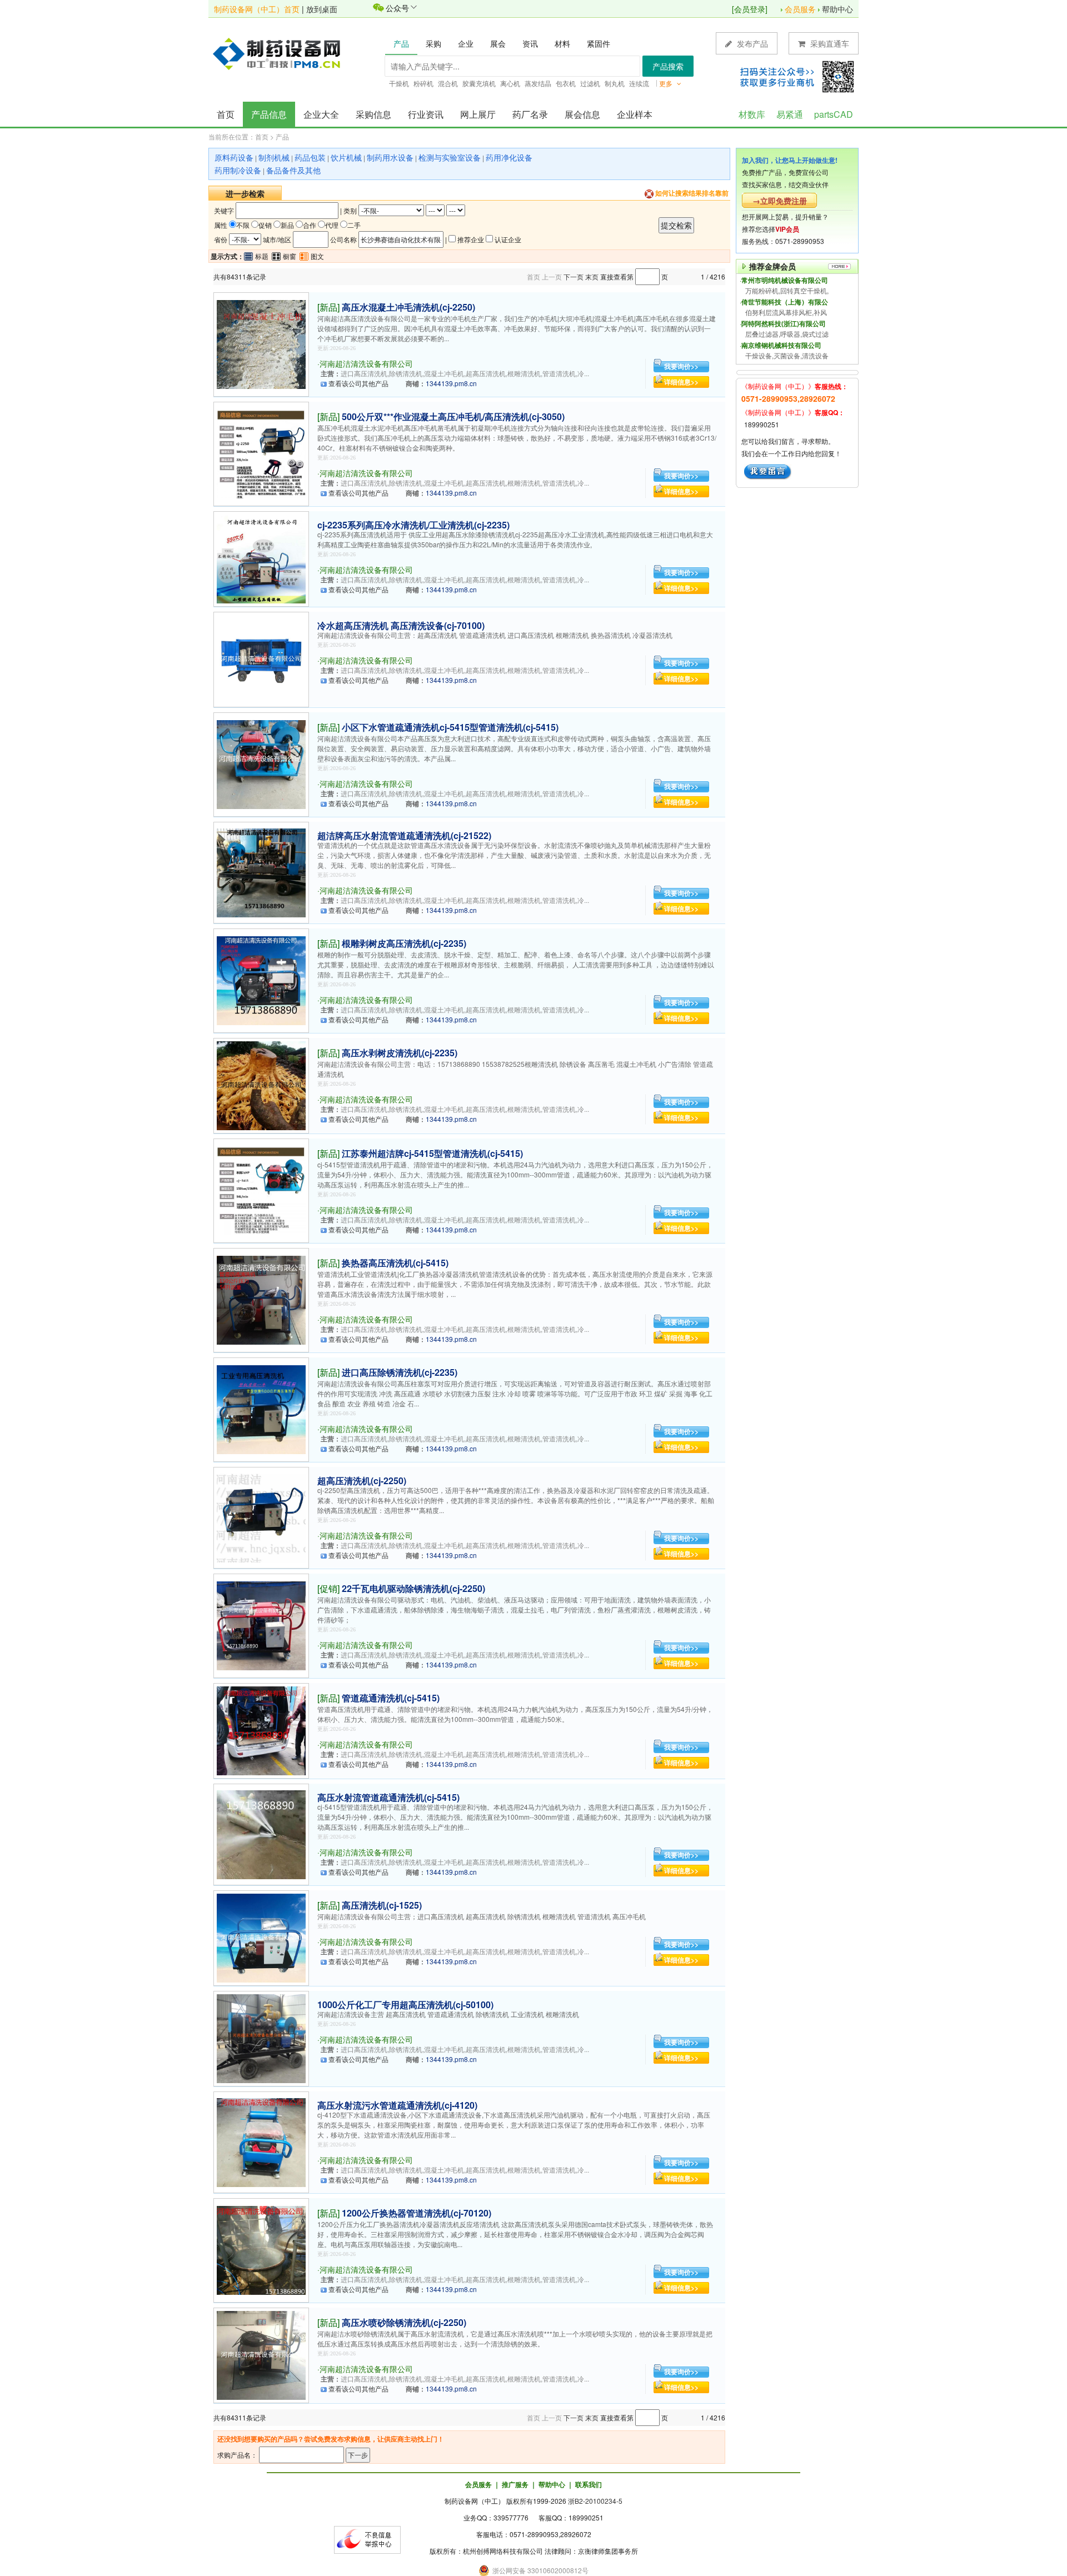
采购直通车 (829, 43)
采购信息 (373, 114)
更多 (667, 83)
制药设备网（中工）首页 (257, 9)
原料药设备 (234, 157)
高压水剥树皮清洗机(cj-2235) (400, 1053)
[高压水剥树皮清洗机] (261, 1084)
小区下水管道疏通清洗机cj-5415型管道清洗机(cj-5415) (450, 727)
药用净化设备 (509, 157)
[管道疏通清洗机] (261, 1729)
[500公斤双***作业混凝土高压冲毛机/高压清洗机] (261, 453)
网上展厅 (478, 114)
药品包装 (310, 157)
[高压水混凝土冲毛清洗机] (261, 343)
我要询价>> (681, 366)
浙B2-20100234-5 (595, 2501)
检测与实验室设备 (450, 157)
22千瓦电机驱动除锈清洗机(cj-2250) (413, 1588)
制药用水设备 (390, 157)
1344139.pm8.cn (451, 383)
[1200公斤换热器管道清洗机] (261, 2249)
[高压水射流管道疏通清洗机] (261, 1833)
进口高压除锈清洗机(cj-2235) (400, 1372)
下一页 (574, 276)
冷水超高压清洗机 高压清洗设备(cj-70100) (401, 625)
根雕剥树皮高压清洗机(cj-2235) (404, 943)
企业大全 (321, 114)
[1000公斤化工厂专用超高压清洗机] (261, 2037)
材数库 (752, 114)
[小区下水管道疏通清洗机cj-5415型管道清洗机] (261, 763)
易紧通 (790, 114)
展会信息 (582, 114)
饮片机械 (346, 157)
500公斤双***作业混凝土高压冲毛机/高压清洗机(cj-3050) (453, 416)
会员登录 (750, 9)
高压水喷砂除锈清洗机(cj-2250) (404, 2322)
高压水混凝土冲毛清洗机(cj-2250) (408, 307)
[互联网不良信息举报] (367, 2538)
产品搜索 (668, 66)
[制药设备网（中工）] (281, 53)
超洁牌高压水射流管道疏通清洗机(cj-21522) (404, 835)
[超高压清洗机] (261, 1517)
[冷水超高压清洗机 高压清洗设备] (261, 658)
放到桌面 (322, 9)
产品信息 (269, 114)
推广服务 (515, 2484)
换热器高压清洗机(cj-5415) (395, 1263)
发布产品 (751, 43)
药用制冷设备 (238, 170)
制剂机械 (274, 157)
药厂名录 (530, 114)
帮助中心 (837, 9)
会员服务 (800, 9)
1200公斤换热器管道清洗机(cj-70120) (417, 2213)
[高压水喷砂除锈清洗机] (261, 2354)
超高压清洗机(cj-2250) (362, 1481)
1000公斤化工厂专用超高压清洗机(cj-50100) (405, 2005)
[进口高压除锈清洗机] (261, 1408)
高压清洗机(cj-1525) (382, 1905)
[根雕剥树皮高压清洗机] (261, 979)
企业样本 (635, 114)
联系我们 (589, 2484)
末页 (592, 276)
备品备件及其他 (293, 170)
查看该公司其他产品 (358, 383)
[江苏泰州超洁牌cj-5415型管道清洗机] (261, 1189)
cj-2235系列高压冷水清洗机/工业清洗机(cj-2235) (413, 525)
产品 (282, 136)
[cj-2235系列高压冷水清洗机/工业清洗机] (261, 558)
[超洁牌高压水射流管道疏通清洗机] (261, 872)
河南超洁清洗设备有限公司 (366, 363)
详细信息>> (681, 382)
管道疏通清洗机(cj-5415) (391, 1698)
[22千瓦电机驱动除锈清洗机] (261, 1624)
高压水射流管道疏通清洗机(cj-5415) (388, 1797)
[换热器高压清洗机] (261, 1299)
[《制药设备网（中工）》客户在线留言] (768, 470)
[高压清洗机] (261, 1937)
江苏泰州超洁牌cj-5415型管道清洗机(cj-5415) (432, 1153)
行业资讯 (426, 114)
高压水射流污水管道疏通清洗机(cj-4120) (397, 2105)
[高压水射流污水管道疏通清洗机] (261, 2141)
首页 (226, 114)
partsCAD (834, 114)
